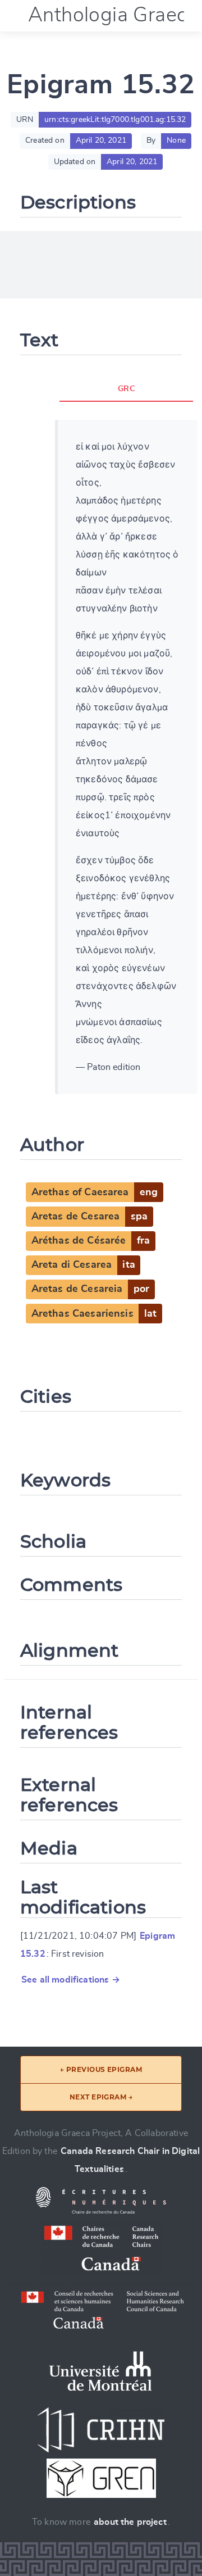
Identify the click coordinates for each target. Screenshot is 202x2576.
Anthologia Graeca (113, 15)
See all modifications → (71, 1980)
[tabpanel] (126, 757)
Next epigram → (101, 2097)
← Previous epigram (101, 2069)
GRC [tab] (126, 389)
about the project (130, 2522)
